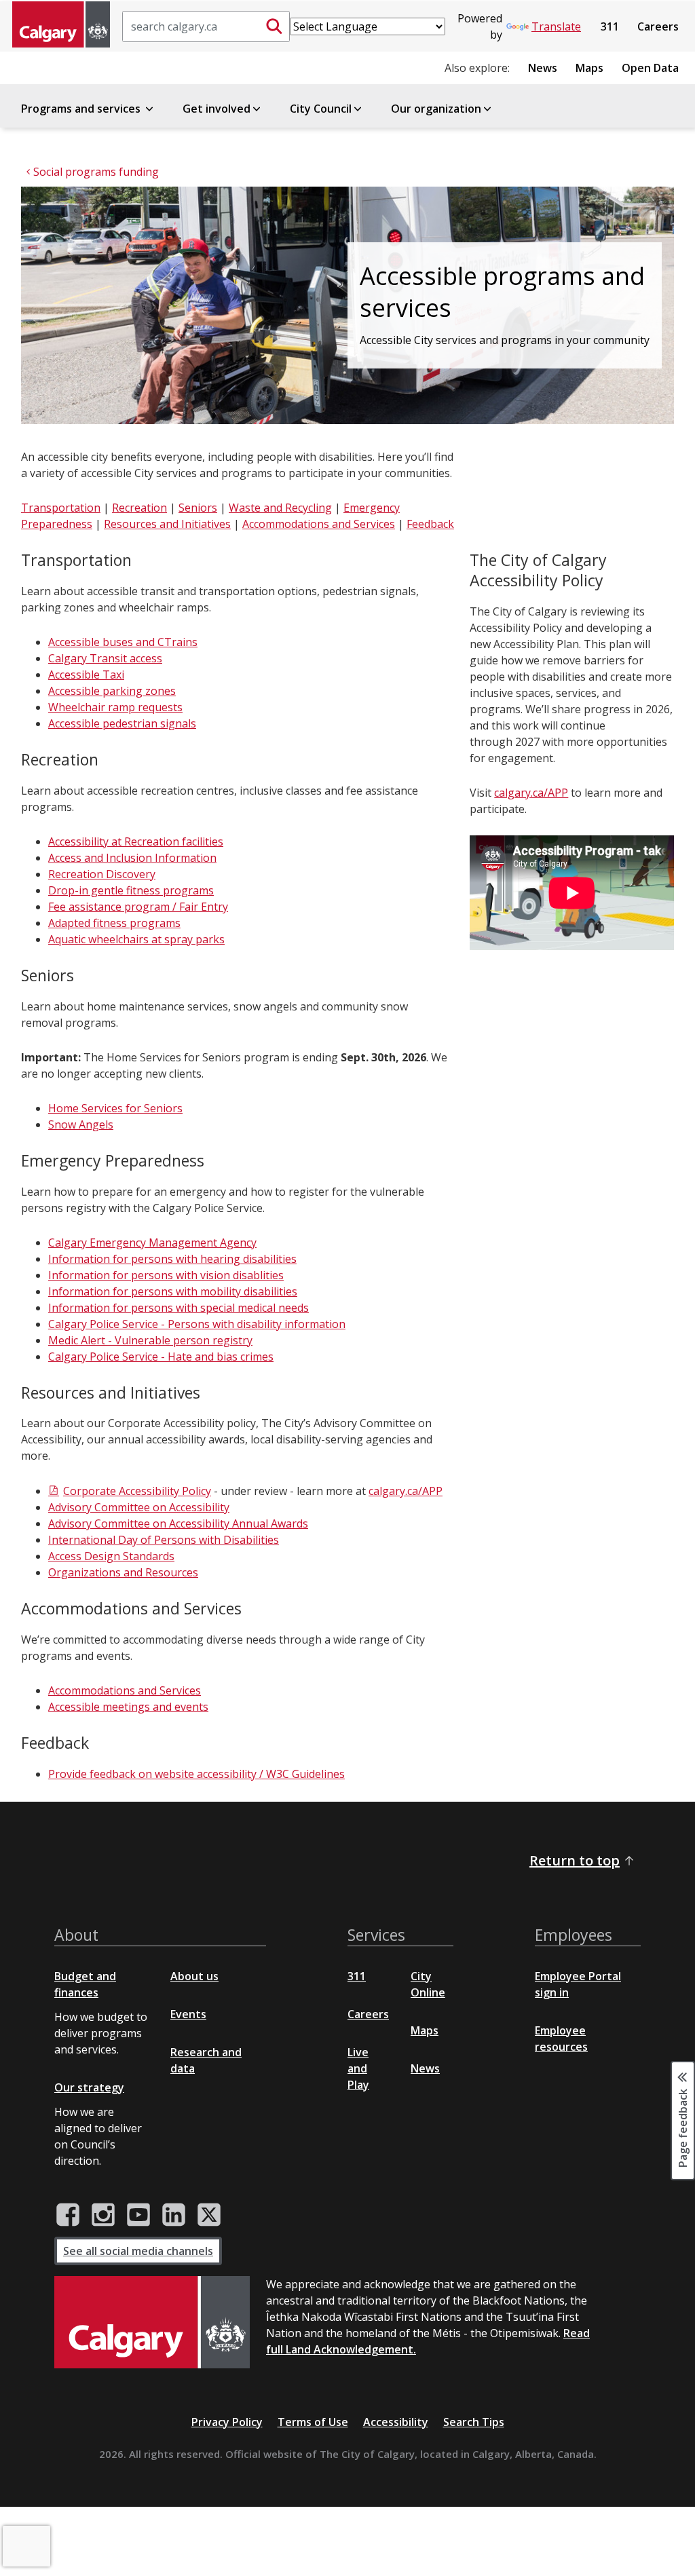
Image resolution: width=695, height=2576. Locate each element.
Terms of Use (313, 2422)
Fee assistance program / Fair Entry (138, 907)
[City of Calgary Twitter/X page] (209, 2215)
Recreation (139, 508)
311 (610, 26)
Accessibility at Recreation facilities (136, 841)
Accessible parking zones (112, 691)
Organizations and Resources (123, 1572)
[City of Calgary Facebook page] (68, 2215)
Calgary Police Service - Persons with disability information (197, 1324)
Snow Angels (81, 1124)
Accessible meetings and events (128, 1707)
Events (188, 2014)
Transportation (61, 508)
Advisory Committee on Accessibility (139, 1507)
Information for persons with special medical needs (179, 1308)
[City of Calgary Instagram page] (103, 2215)
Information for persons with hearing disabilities (172, 1259)
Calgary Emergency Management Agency (152, 1243)
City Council (321, 109)
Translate (556, 26)
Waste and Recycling (280, 508)
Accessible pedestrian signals (122, 723)
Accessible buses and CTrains (123, 642)
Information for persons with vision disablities (166, 1275)
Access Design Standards (111, 1556)
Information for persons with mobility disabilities (173, 1291)
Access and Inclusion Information (132, 858)
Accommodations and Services (319, 524)
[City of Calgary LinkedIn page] (174, 2215)
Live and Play (358, 2068)
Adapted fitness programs (114, 923)
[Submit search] (274, 26)
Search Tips (474, 2422)
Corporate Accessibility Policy (137, 1491)
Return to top (575, 1860)
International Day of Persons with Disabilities (164, 1540)
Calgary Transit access (105, 658)
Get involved (217, 109)
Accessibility (396, 2422)
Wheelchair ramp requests (115, 707)
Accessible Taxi (86, 675)
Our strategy (89, 2087)
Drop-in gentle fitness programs (131, 890)
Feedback (430, 524)
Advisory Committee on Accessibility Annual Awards (178, 1523)
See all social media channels (138, 2251)
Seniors (198, 508)
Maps (589, 68)
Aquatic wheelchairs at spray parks (136, 939)
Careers (658, 26)
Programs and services (82, 109)
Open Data (650, 68)
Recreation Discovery (102, 874)
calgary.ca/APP (406, 1491)
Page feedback (683, 2127)
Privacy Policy (227, 2422)
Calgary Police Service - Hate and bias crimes (161, 1357)
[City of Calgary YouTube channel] (138, 2215)
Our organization (436, 109)
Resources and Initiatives (167, 524)
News (543, 68)
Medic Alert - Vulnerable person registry (150, 1340)
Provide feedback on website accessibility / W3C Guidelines (196, 1774)
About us (194, 1976)
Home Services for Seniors (115, 1108)
